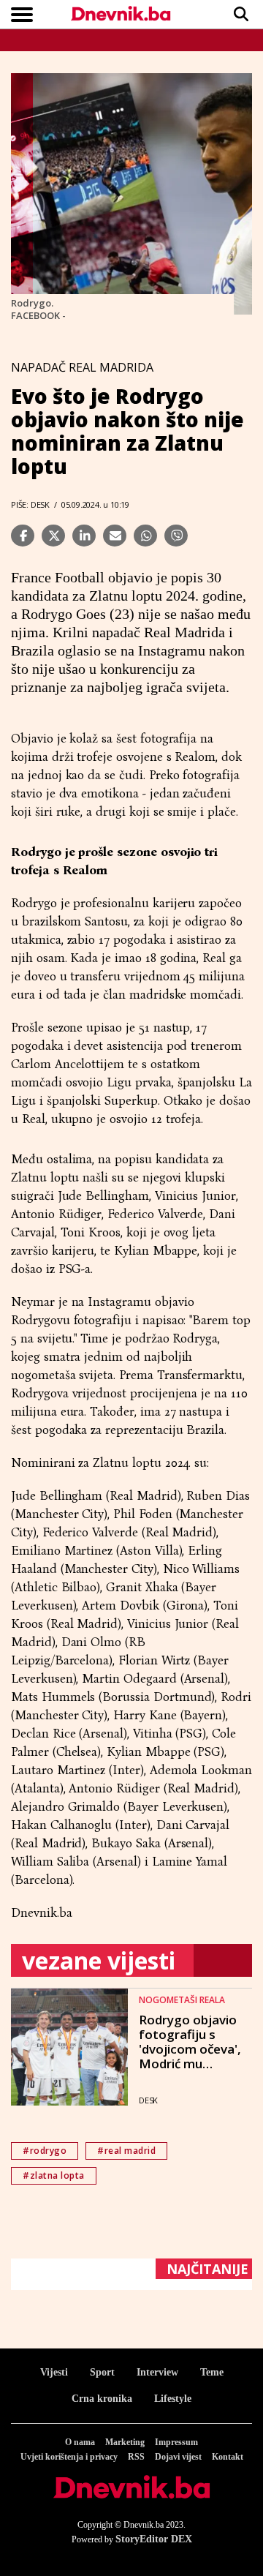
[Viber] (176, 536)
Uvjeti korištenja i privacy (69, 2457)
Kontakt (228, 2457)
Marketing (125, 2442)
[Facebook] (23, 536)
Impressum (176, 2442)
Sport (102, 2372)
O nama (80, 2442)
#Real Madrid (126, 2151)
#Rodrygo (45, 2151)
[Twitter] (53, 536)
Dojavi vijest (178, 2457)
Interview (157, 2372)
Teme (212, 2372)
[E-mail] (115, 536)
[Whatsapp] (145, 536)
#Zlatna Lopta (54, 2175)
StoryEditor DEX (154, 2539)
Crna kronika (102, 2399)
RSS (136, 2457)
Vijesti (54, 2372)
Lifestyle (173, 2399)
